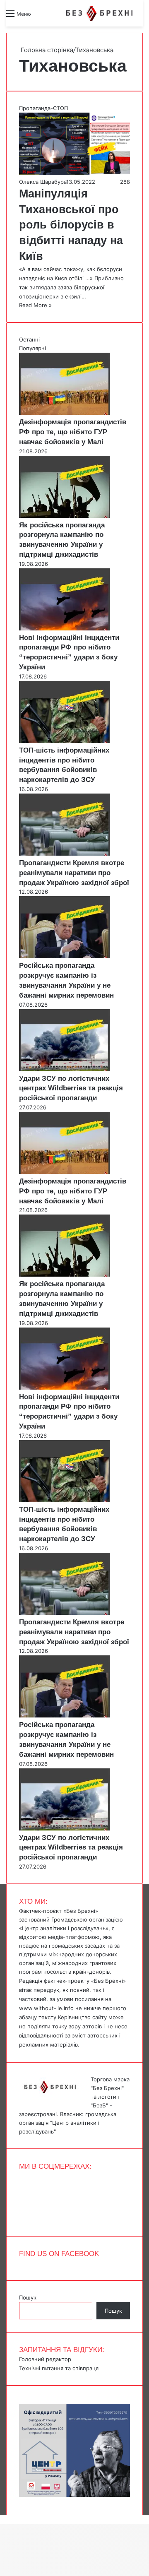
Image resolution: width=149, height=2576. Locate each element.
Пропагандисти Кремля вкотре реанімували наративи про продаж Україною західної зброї (74, 873)
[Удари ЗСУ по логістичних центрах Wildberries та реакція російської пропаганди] (65, 1069)
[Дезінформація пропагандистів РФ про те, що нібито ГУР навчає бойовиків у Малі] (65, 413)
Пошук (28, 2297)
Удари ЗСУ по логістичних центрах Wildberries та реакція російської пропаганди (71, 1088)
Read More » (35, 305)
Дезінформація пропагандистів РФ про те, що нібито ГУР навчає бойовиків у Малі (73, 432)
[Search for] (41, 17)
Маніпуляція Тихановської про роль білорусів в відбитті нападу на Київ (71, 225)
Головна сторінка (46, 50)
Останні (29, 339)
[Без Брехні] (99, 13)
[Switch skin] (56, 17)
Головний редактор (45, 2359)
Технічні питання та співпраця (59, 2368)
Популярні (32, 348)
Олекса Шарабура (43, 182)
